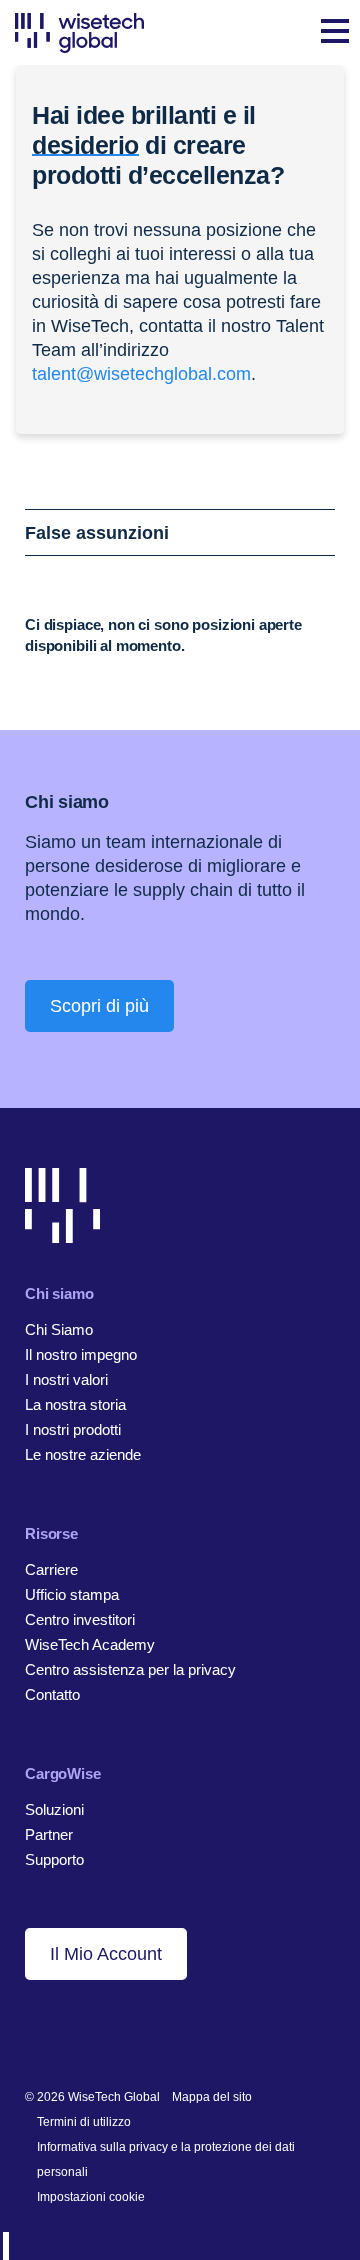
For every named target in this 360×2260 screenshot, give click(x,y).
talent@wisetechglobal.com (141, 374)
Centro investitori (80, 1619)
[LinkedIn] (34, 2032)
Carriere (51, 1569)
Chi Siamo (59, 1329)
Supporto (54, 1859)
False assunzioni (97, 533)
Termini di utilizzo (84, 2122)
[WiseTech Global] (79, 32)
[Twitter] (96, 2032)
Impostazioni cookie (91, 2197)
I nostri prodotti (73, 1429)
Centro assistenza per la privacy (130, 1669)
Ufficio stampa (72, 1594)
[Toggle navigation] (335, 33)
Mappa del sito (212, 2097)
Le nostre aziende (83, 1454)
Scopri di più (99, 1006)
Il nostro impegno (81, 1354)
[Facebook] (65, 2032)
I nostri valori (66, 1379)
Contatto (52, 1694)
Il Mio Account (106, 1954)
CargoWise (63, 1773)
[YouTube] (127, 2032)
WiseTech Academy (90, 1644)
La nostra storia (75, 1404)
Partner (49, 1834)
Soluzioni (54, 1809)
